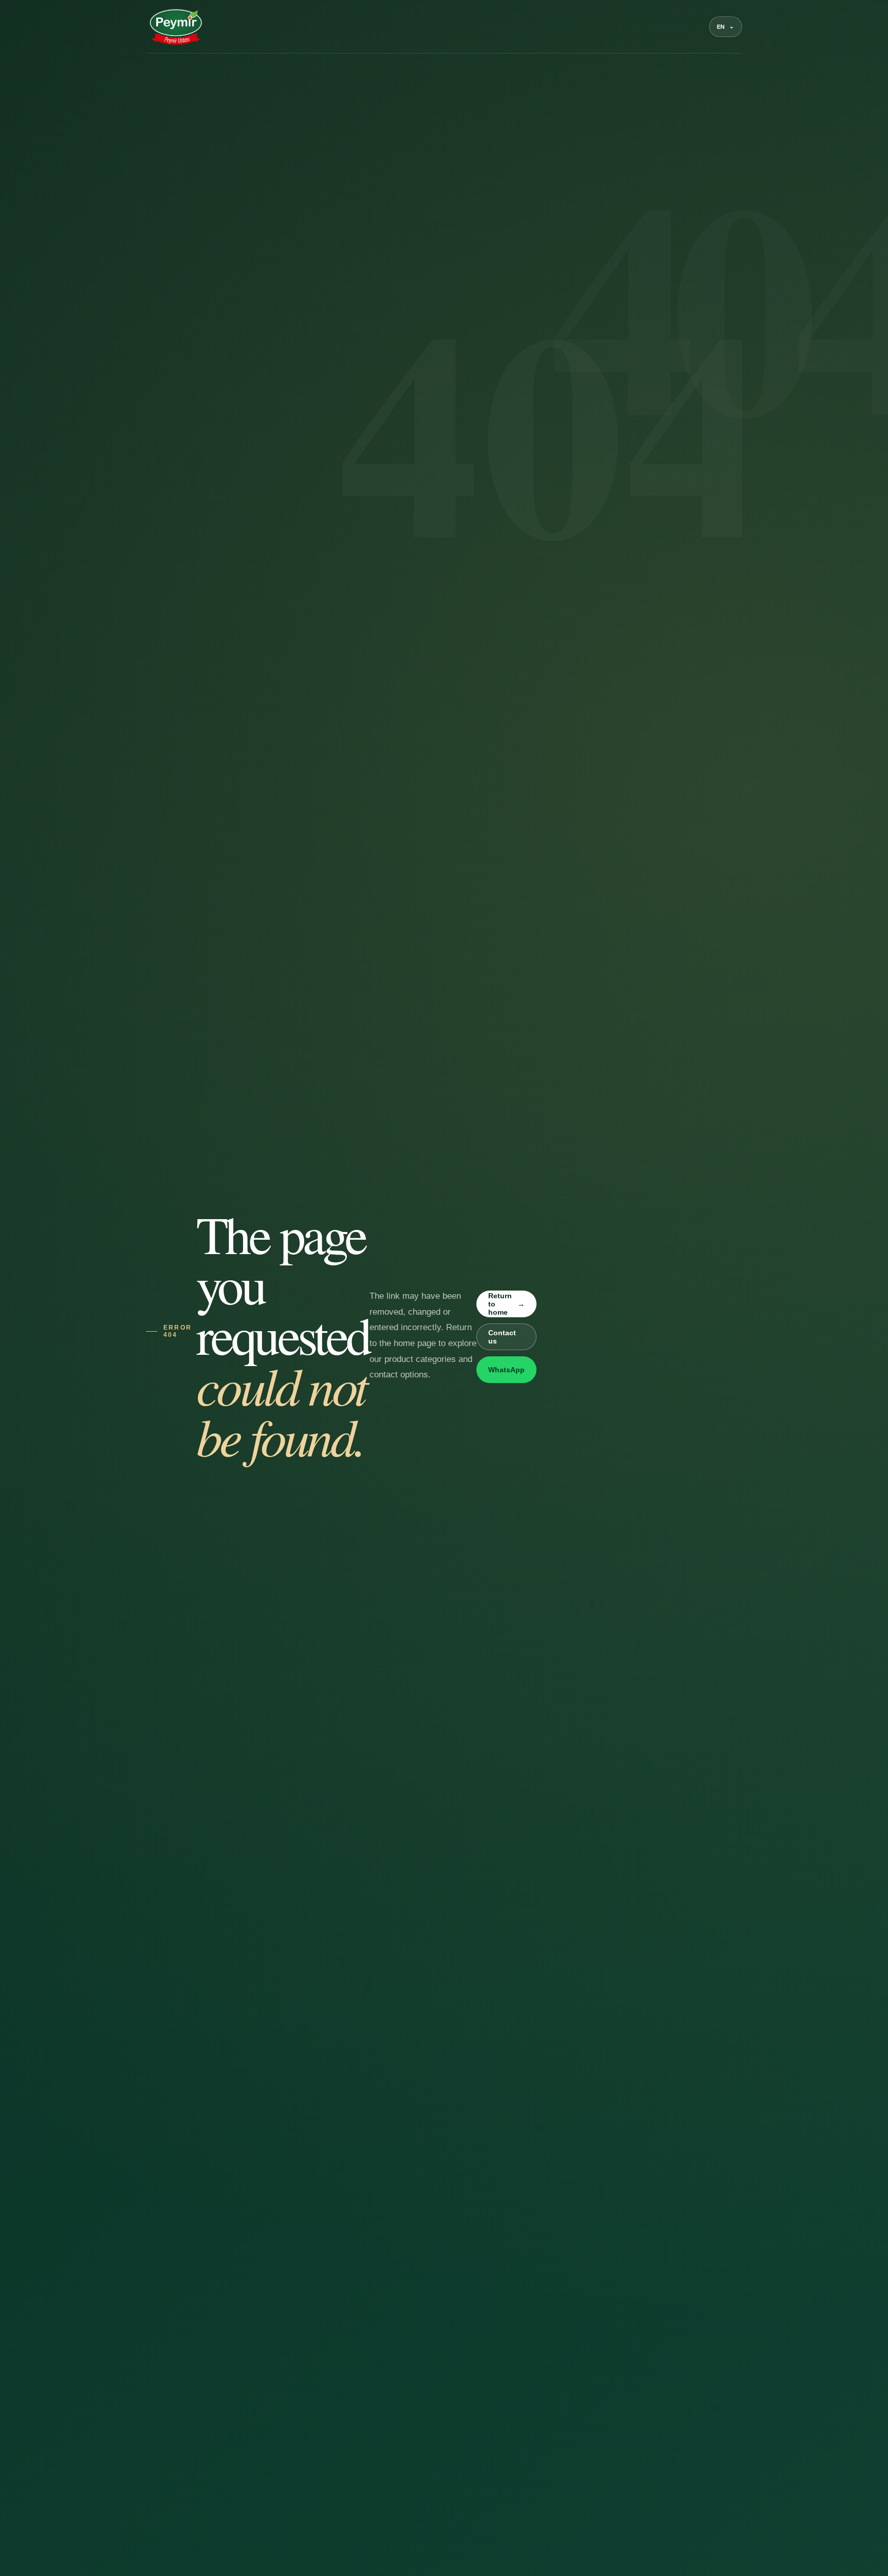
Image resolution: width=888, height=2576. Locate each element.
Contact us (502, 1337)
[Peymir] (175, 27)
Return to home (506, 1304)
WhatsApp (506, 1370)
